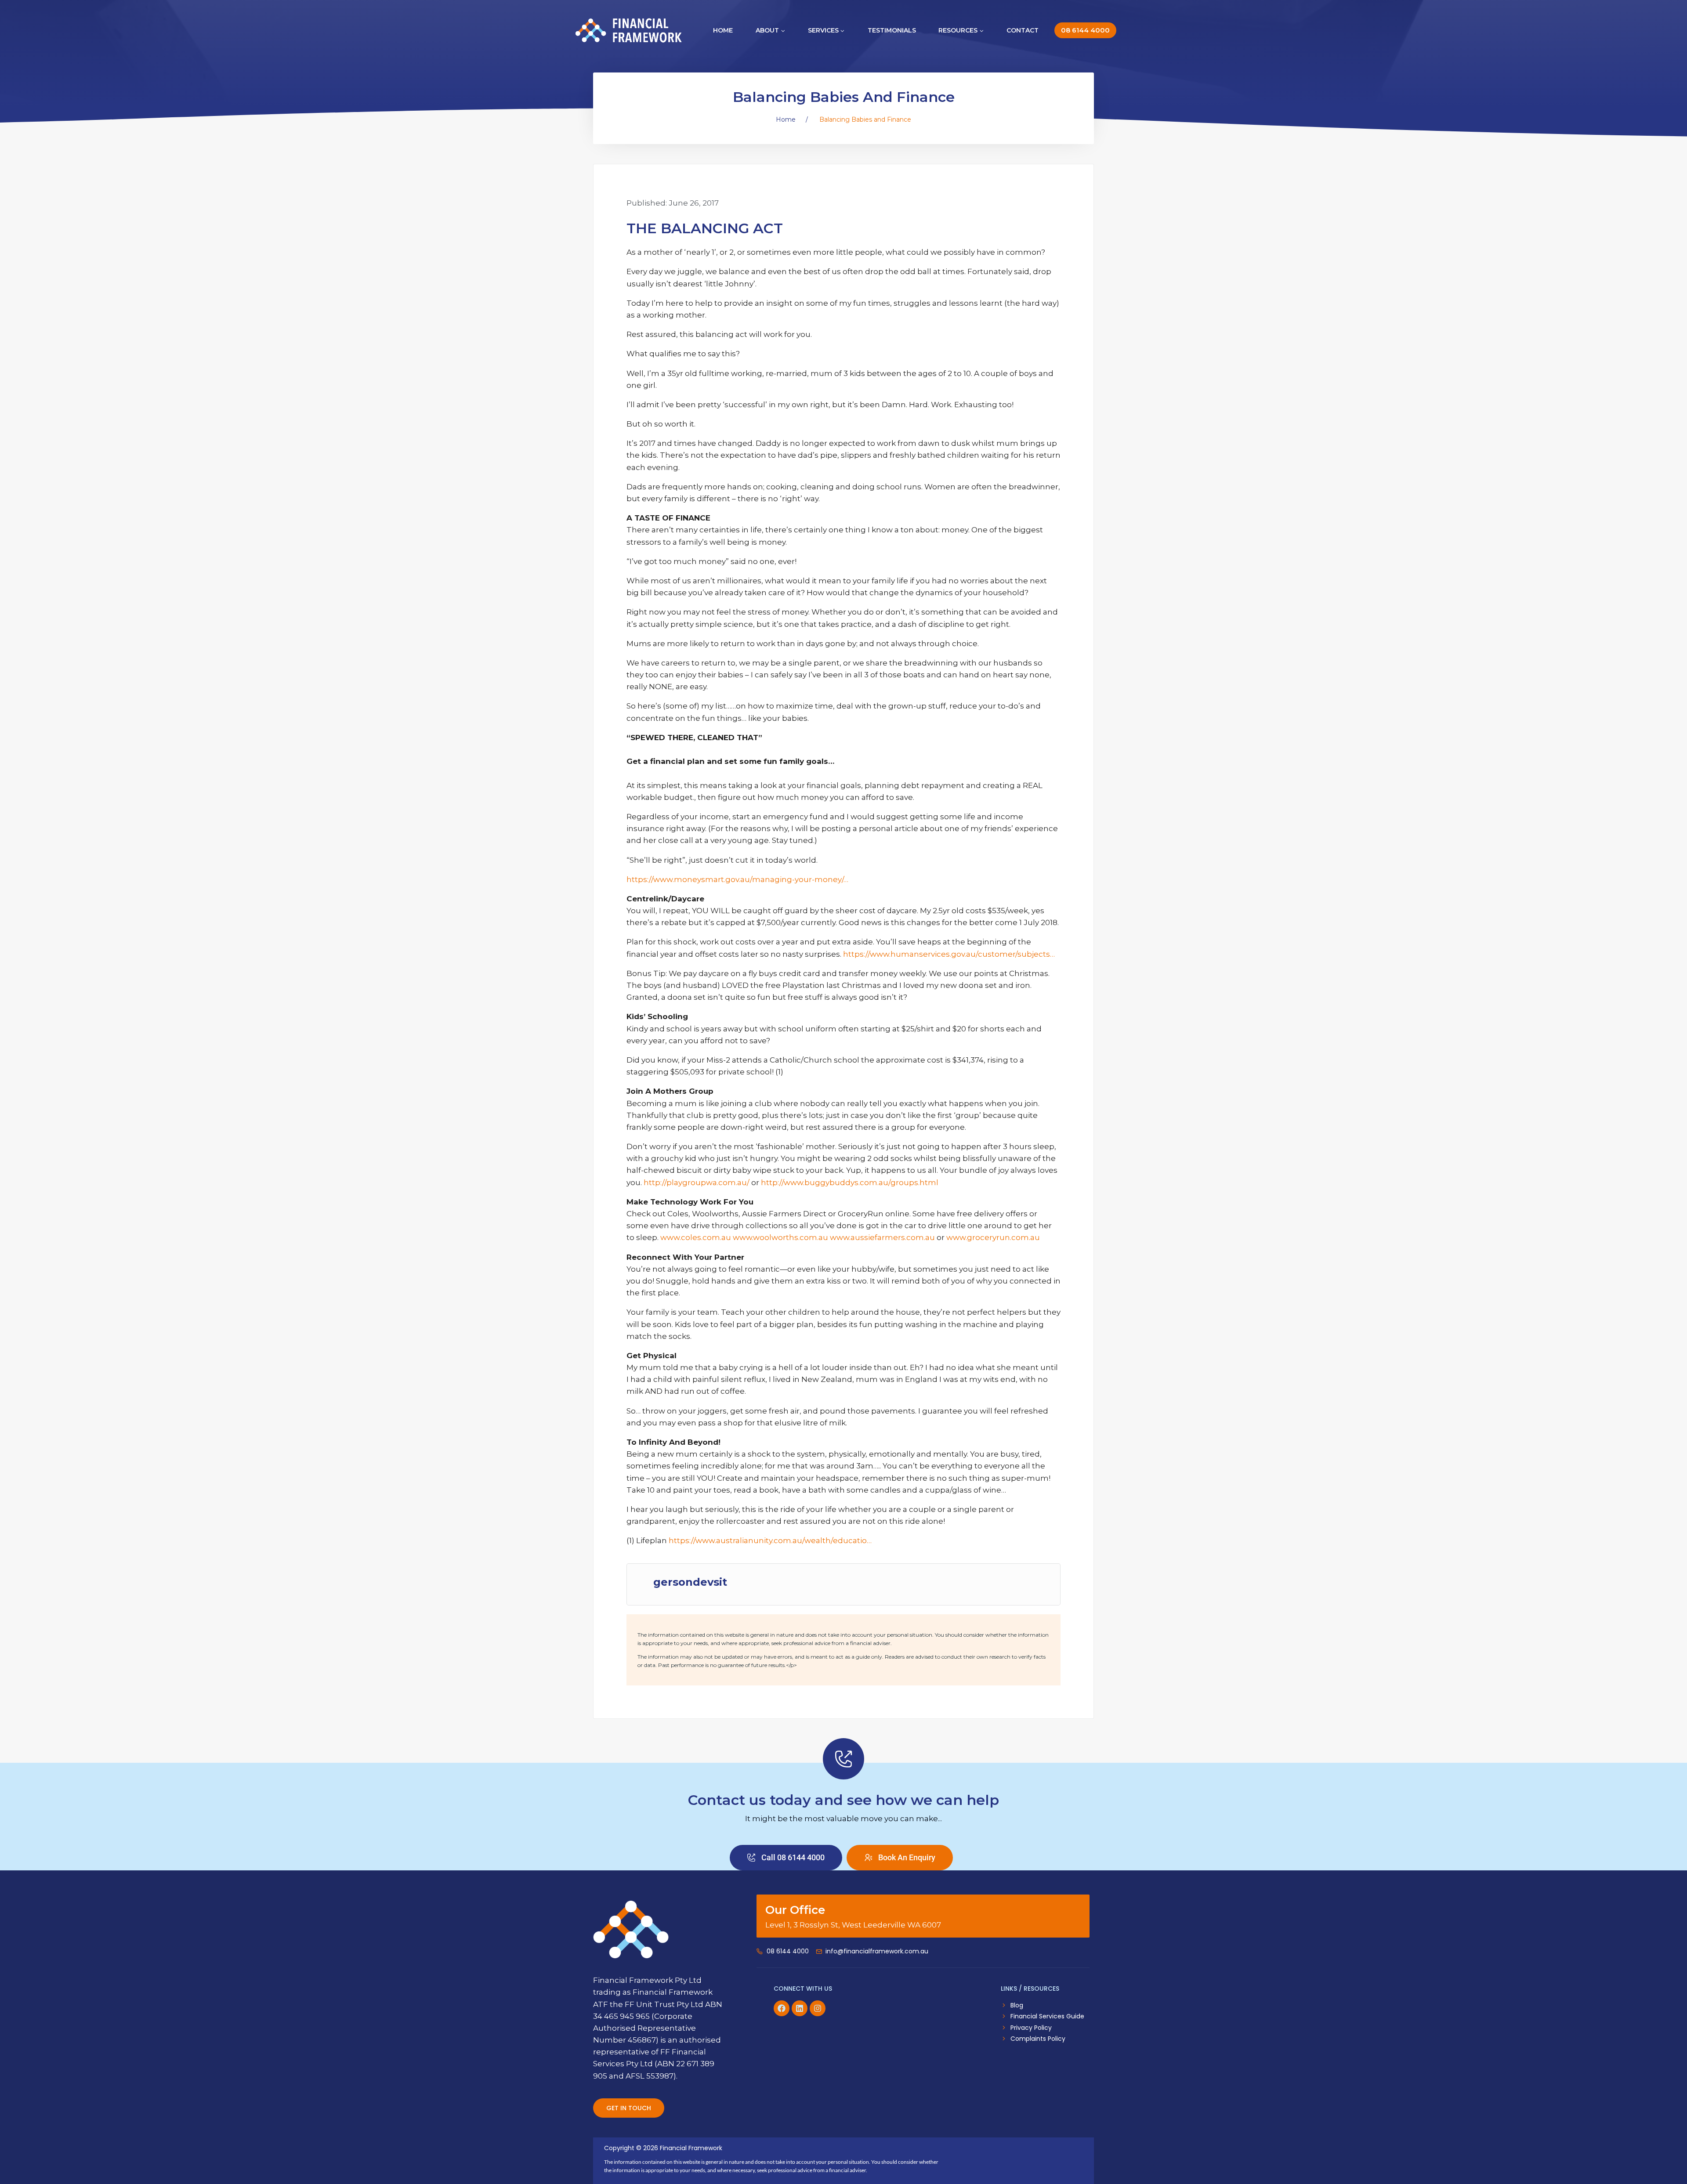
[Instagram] (818, 2008)
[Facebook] (782, 2008)
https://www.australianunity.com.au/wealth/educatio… (770, 1540)
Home (723, 30)
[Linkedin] (800, 2008)
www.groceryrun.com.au (993, 1237)
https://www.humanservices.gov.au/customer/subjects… (949, 954)
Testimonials (892, 30)
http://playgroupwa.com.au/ (697, 1182)
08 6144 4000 (1085, 30)
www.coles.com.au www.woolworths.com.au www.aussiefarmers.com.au (798, 1237)
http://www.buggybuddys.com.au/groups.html (850, 1182)
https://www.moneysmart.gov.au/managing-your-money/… (737, 879)
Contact (1023, 30)
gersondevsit (690, 1582)
